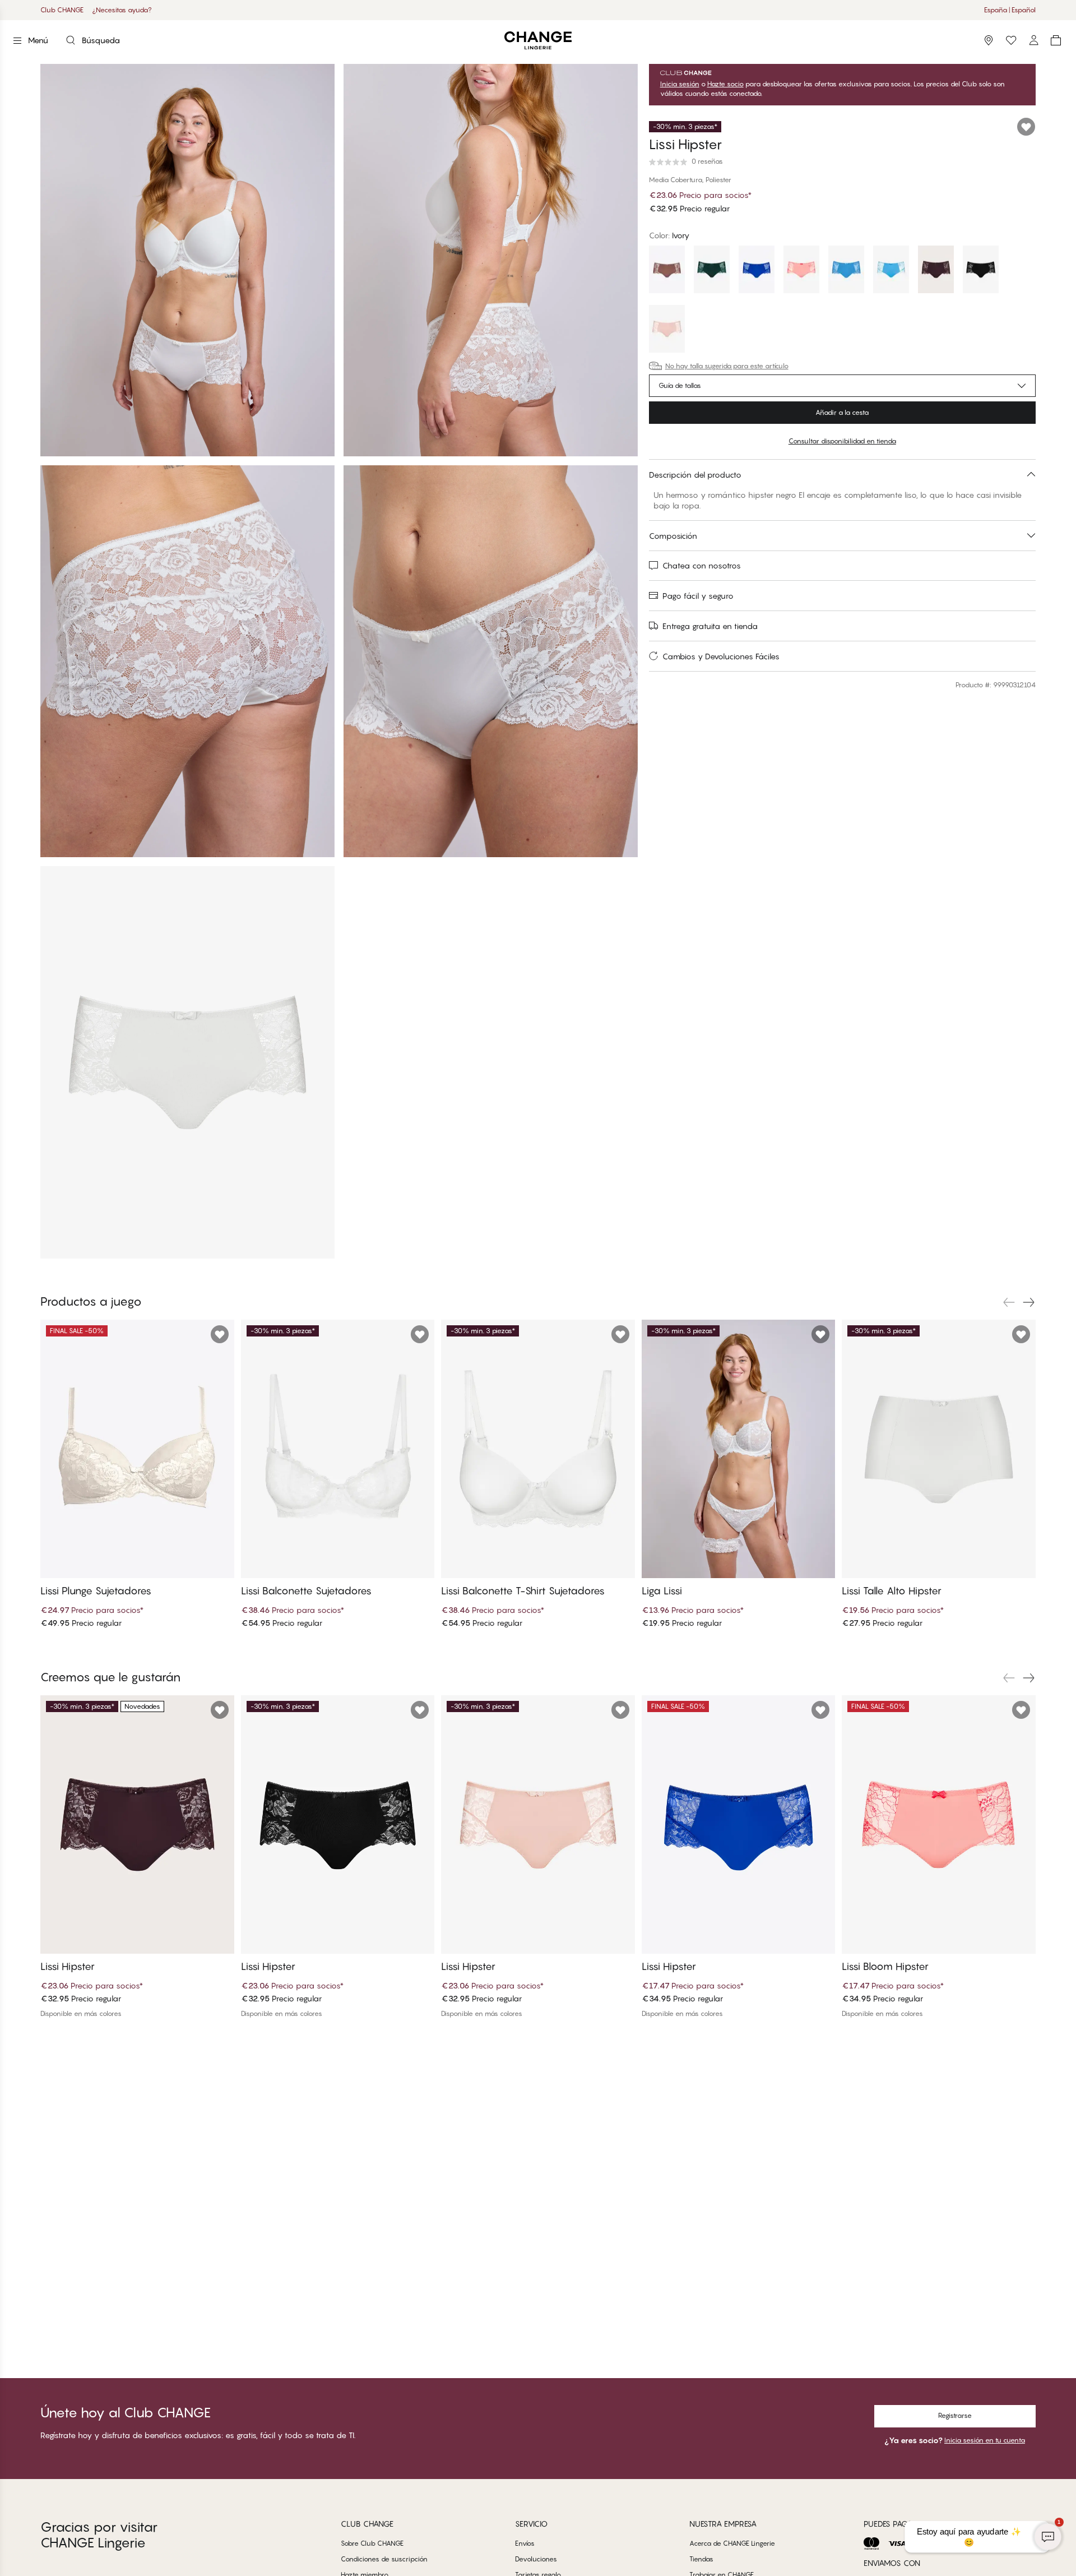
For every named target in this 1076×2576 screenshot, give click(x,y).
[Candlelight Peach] (801, 271)
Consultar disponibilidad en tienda (842, 441)
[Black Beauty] (981, 271)
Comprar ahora (592, 10)
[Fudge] (936, 271)
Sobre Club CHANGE (372, 2543)
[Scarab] (712, 271)
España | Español (1010, 10)
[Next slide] (1029, 1302)
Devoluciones (536, 2559)
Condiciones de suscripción (384, 2559)
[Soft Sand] (667, 330)
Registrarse (955, 2415)
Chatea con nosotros (702, 565)
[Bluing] (757, 271)
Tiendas (701, 2559)
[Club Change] (1011, 40)
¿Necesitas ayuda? (122, 10)
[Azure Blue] (891, 271)
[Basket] (1056, 40)
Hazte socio (725, 84)
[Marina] (846, 271)
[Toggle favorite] (1026, 127)
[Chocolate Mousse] (667, 271)
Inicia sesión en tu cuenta (985, 2440)
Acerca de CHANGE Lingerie (732, 2543)
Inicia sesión (680, 84)
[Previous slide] (1009, 1302)
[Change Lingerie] (538, 41)
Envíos (525, 2543)
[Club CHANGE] (1033, 40)
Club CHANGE (62, 10)
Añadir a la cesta (842, 412)
